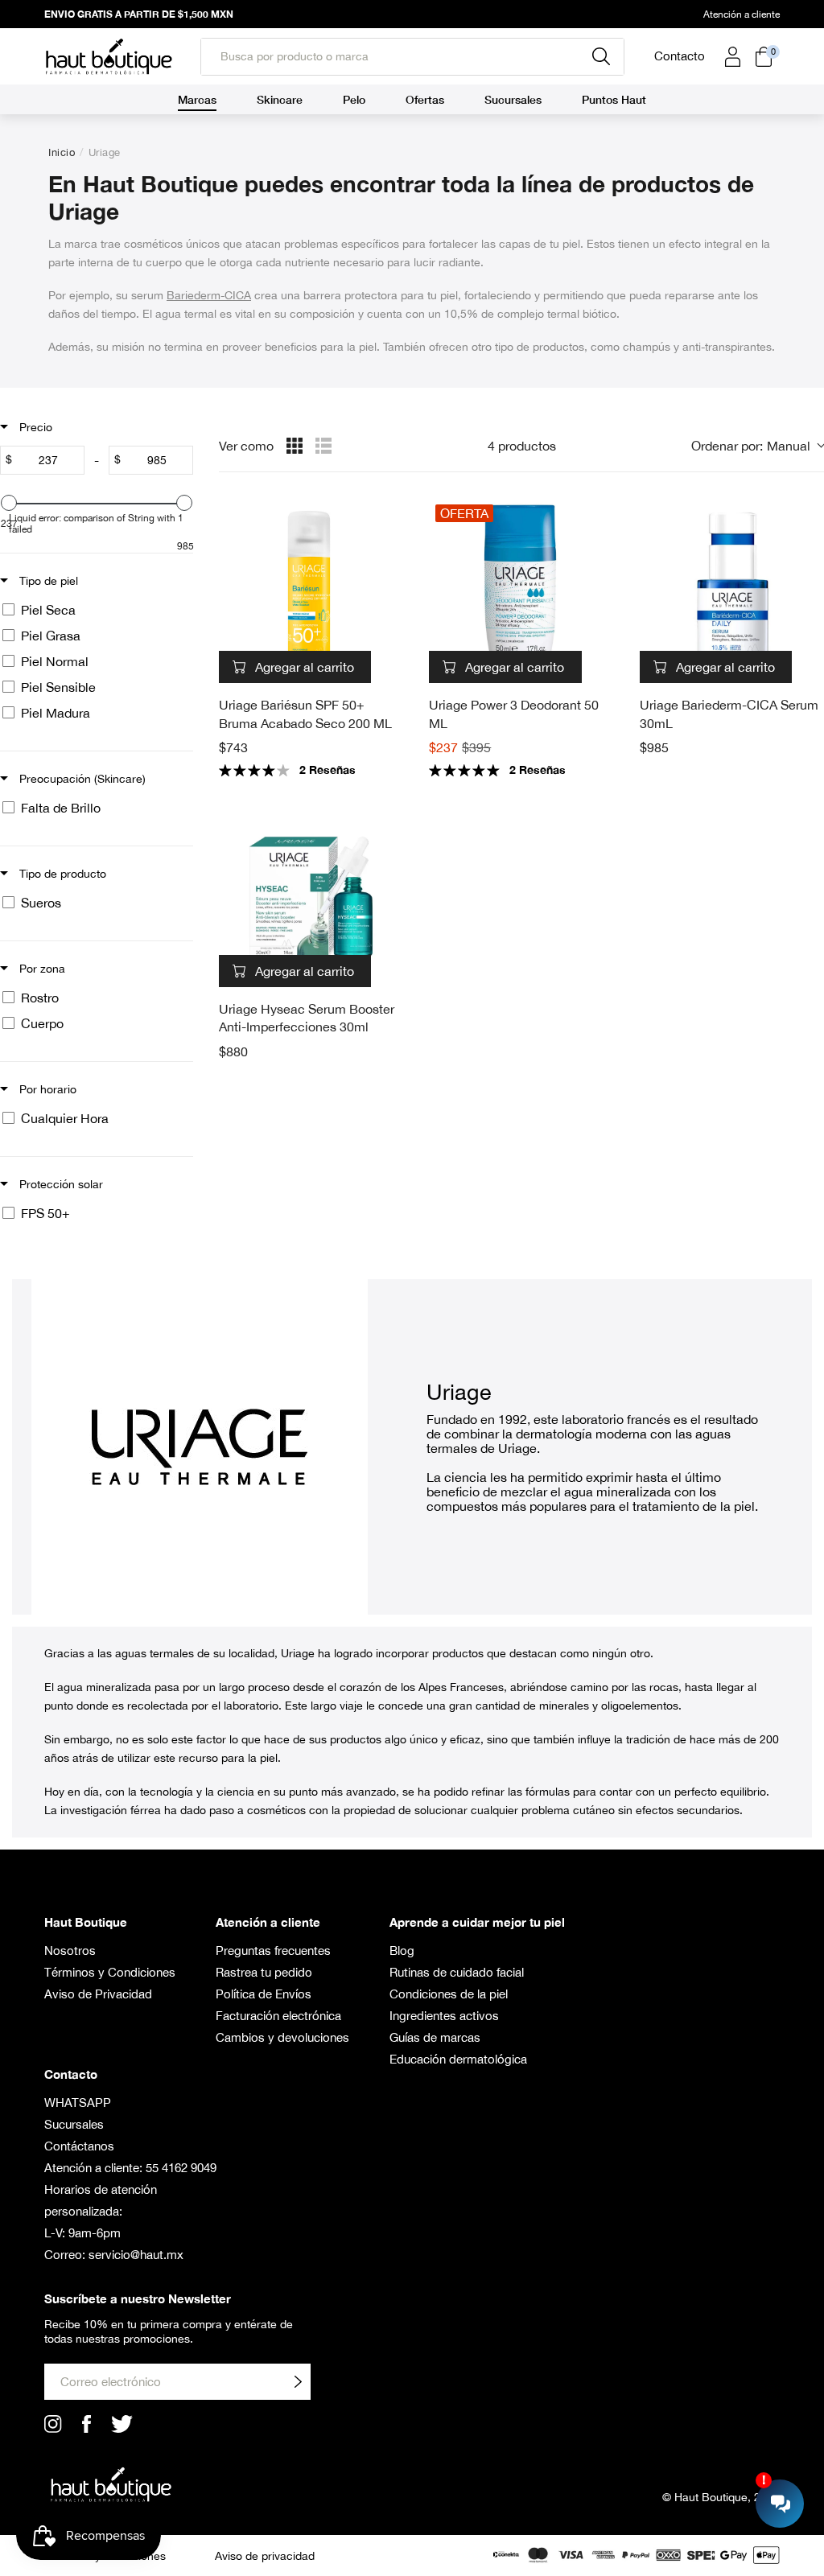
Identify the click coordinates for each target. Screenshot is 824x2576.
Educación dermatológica (458, 2059)
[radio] (295, 446)
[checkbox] (94, 610)
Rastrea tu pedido (264, 1972)
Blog (402, 1951)
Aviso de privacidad (265, 2556)
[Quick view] (387, 667)
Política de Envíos (264, 1994)
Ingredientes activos (444, 2016)
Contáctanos (79, 2146)
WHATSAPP (78, 2103)
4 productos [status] (522, 446)
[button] (758, 446)
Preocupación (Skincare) (81, 779)
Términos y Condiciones (110, 1972)
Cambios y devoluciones (282, 2037)
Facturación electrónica (278, 2016)
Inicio (62, 152)
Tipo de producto (61, 874)
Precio (34, 427)
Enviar (298, 2382)
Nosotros (70, 1951)
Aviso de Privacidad (98, 1994)
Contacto (680, 56)
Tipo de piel (47, 581)
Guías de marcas (435, 2037)
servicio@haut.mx (136, 2255)
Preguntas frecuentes (273, 1951)
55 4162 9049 (181, 2168)
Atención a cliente (742, 14)
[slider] (9, 503)
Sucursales (74, 2124)
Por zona (41, 969)
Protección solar (60, 1184)
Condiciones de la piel (449, 1994)
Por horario (46, 1089)
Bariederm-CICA (209, 295)
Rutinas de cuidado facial (457, 1972)
